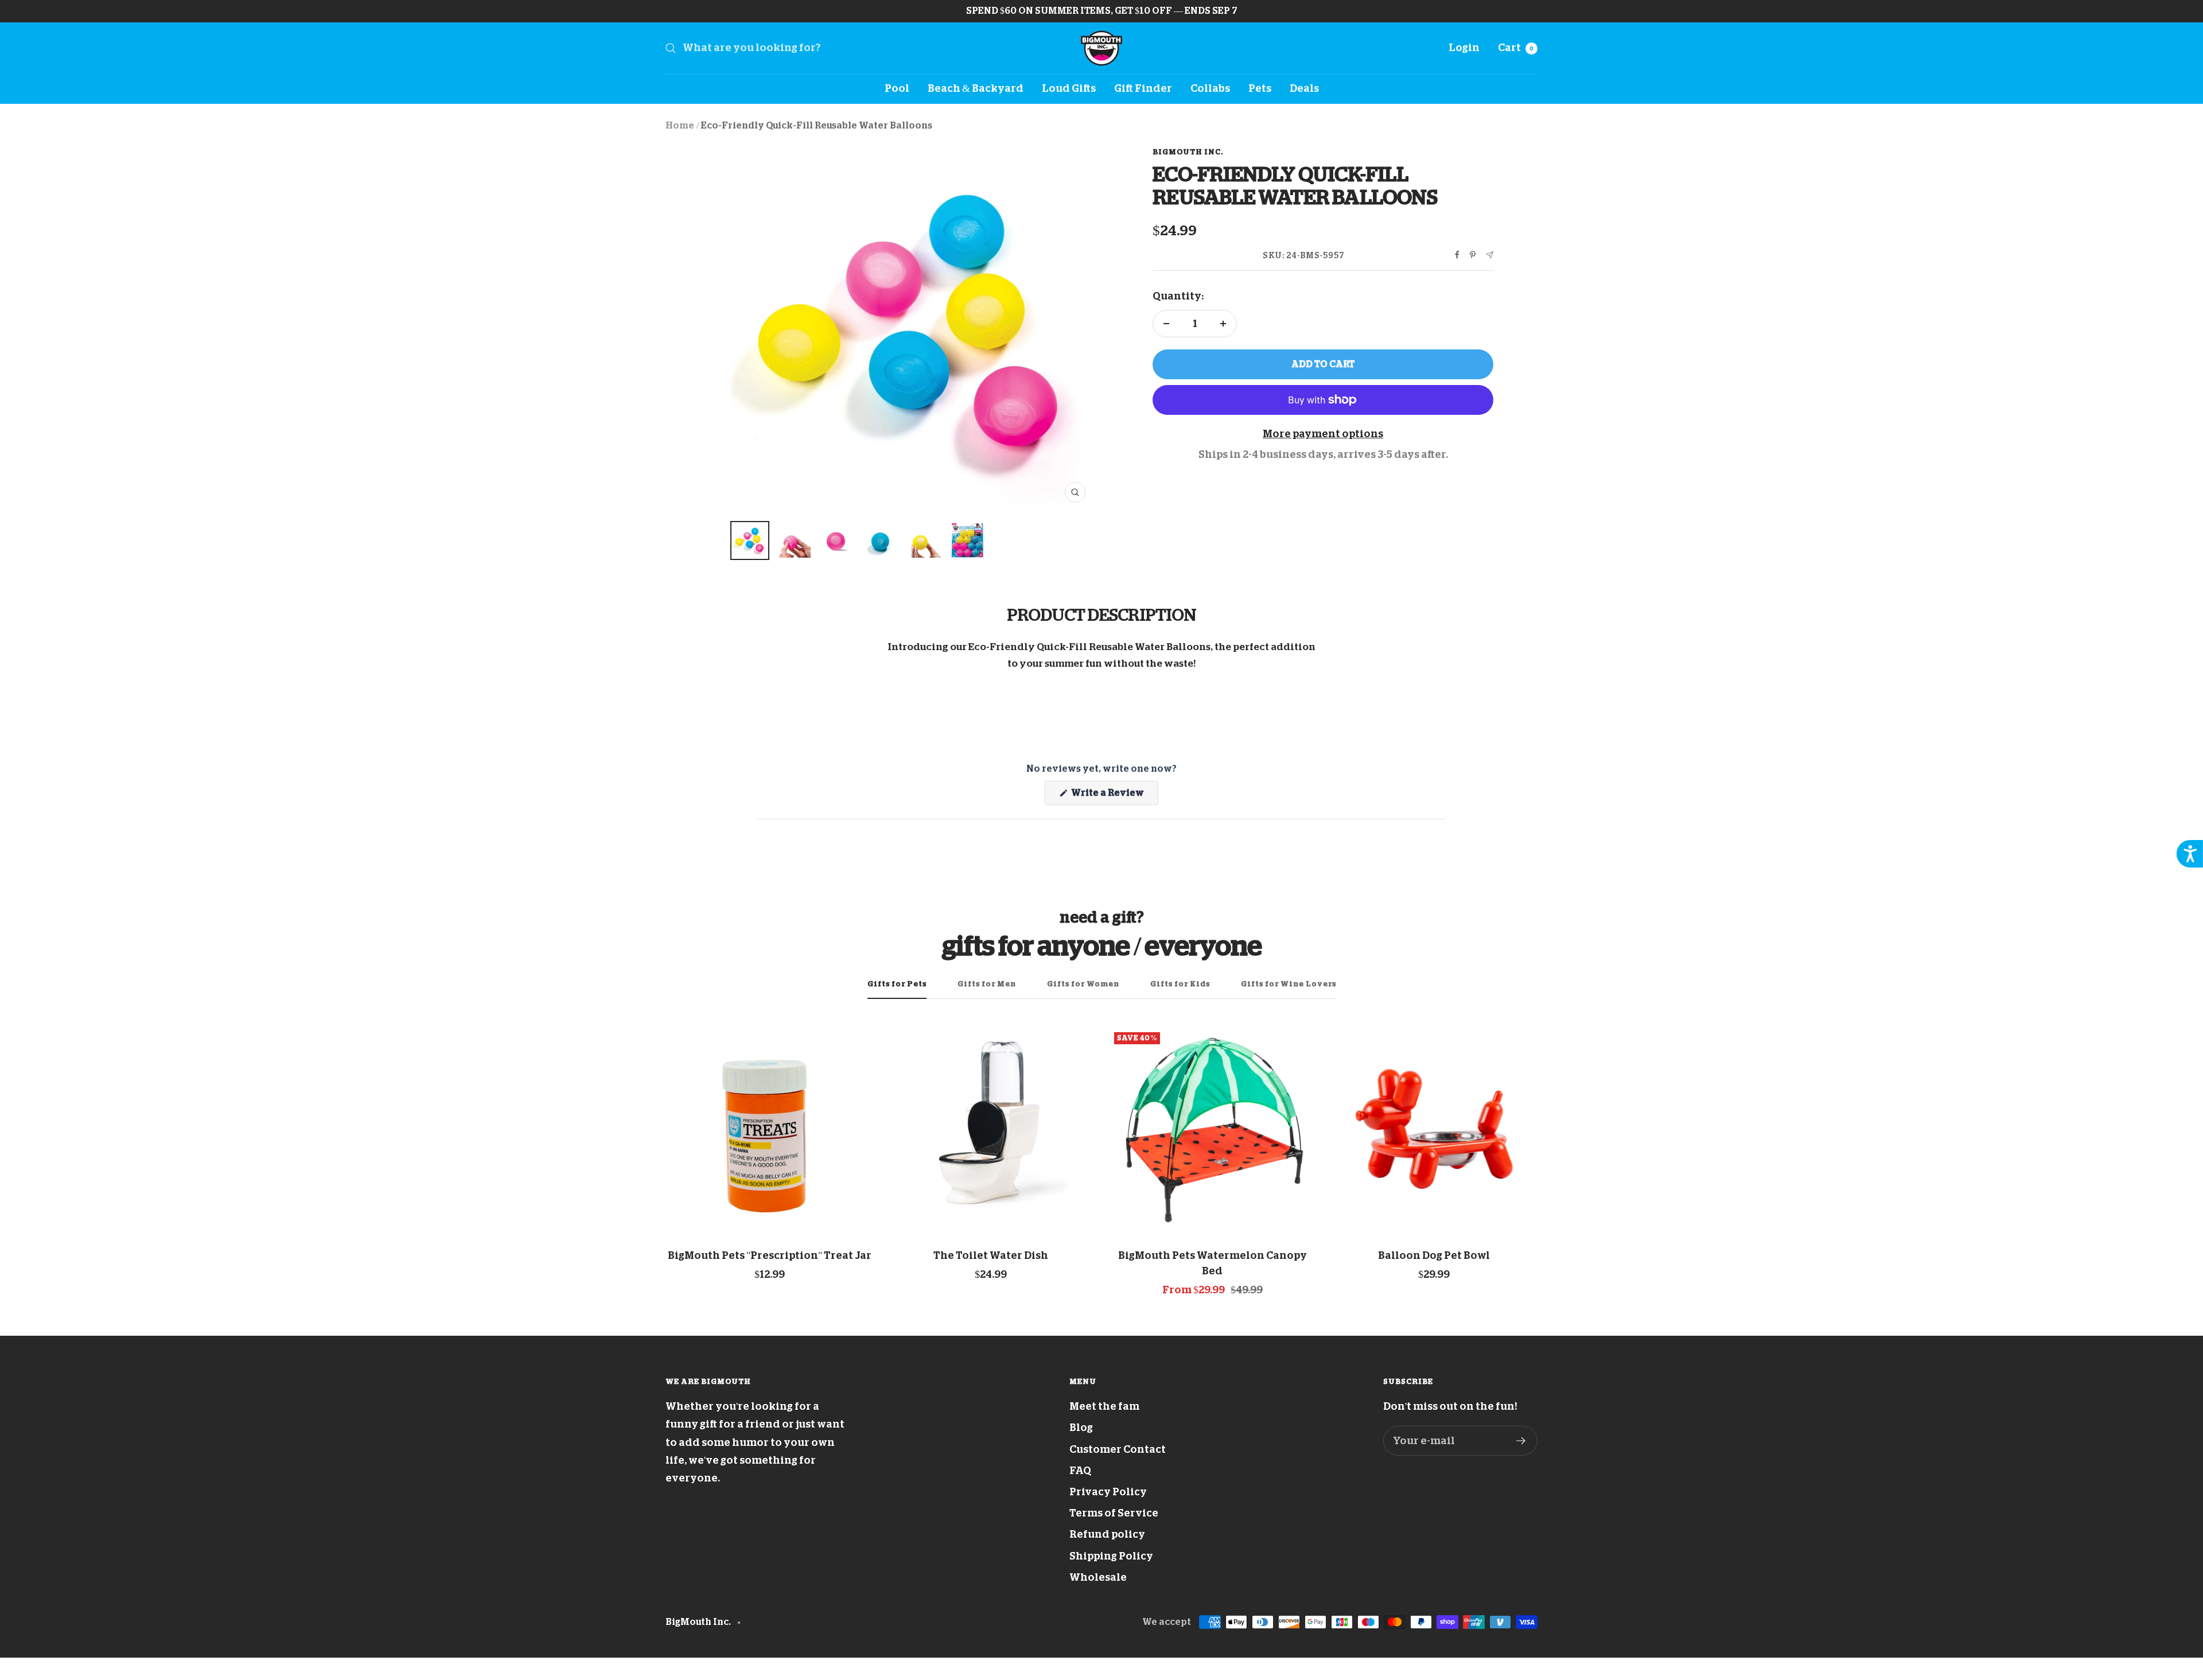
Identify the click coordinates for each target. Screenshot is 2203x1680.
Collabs (1210, 88)
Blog (1081, 1428)
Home (680, 126)
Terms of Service (1114, 1513)
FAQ (1080, 1471)
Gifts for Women (1083, 984)
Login (1464, 48)
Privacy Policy (1108, 1492)
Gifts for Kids (1180, 984)
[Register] (1521, 1441)
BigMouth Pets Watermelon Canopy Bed (1213, 1263)
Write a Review (1114, 796)
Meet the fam (1104, 1406)
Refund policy (1107, 1534)
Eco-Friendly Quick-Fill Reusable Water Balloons (817, 126)
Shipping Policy (1111, 1556)
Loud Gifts (1069, 88)
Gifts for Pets (897, 984)
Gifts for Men (987, 984)
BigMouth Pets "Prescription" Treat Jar (770, 1255)
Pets (1260, 88)
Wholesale (1098, 1577)
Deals (1304, 88)
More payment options (1323, 434)
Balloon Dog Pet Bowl (1434, 1255)
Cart (1516, 48)
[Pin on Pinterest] (1473, 255)
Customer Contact (1118, 1449)
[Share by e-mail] (1490, 255)
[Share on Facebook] (1457, 255)
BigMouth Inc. (1188, 152)
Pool (897, 88)
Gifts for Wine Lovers (1289, 984)
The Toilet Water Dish (991, 1255)
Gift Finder (1143, 88)
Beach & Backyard (976, 88)
